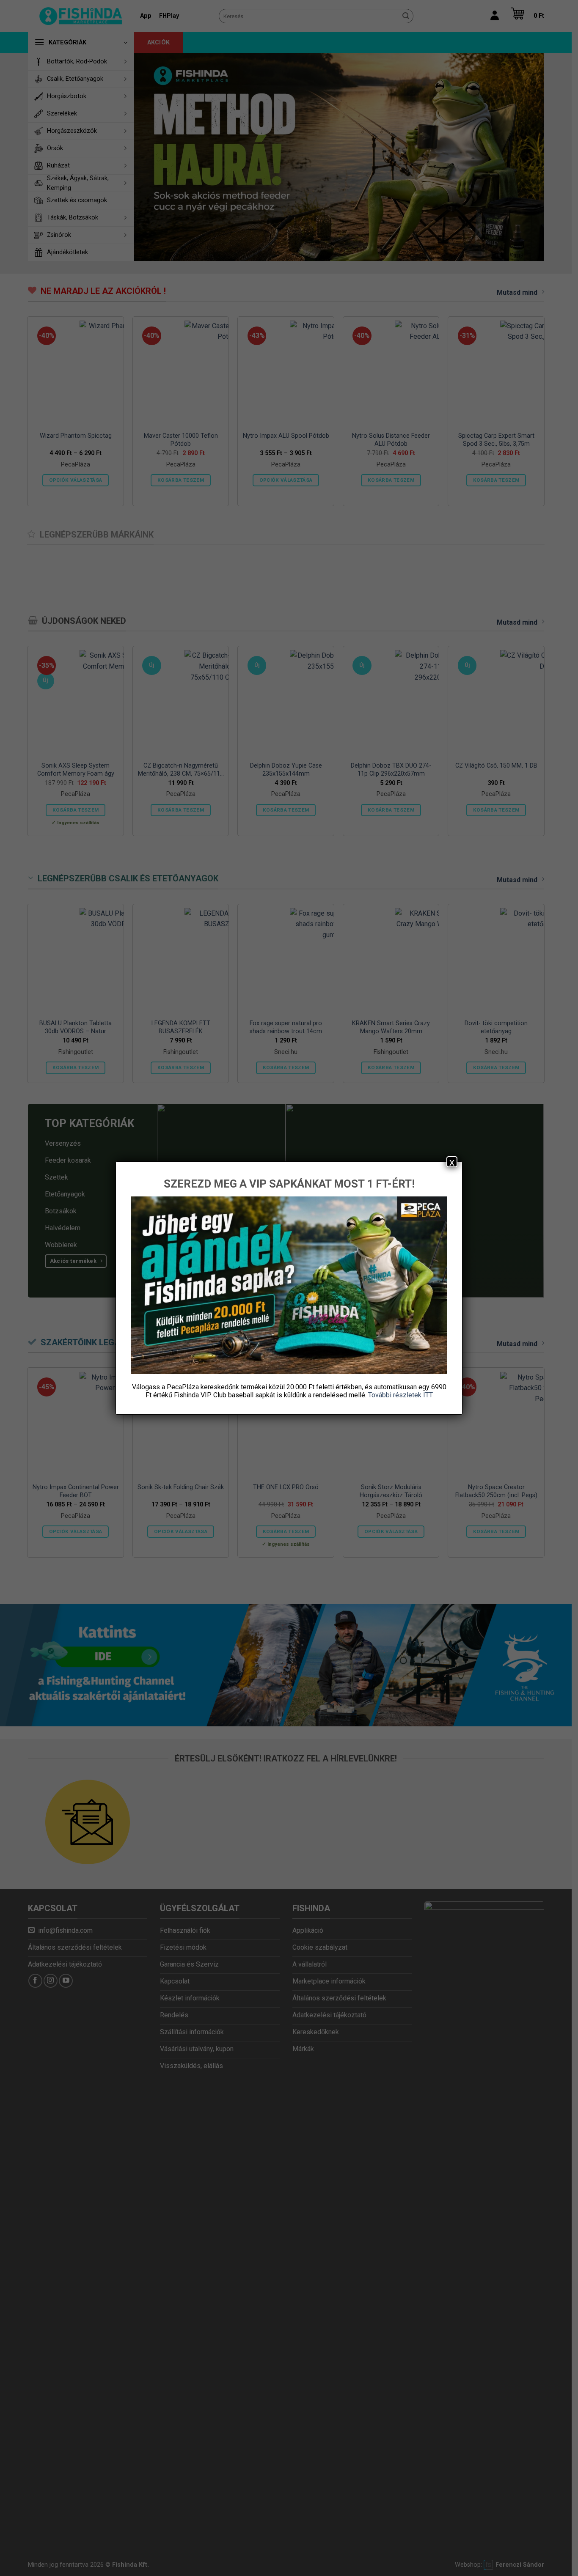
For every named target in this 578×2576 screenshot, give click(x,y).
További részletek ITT (400, 1395)
